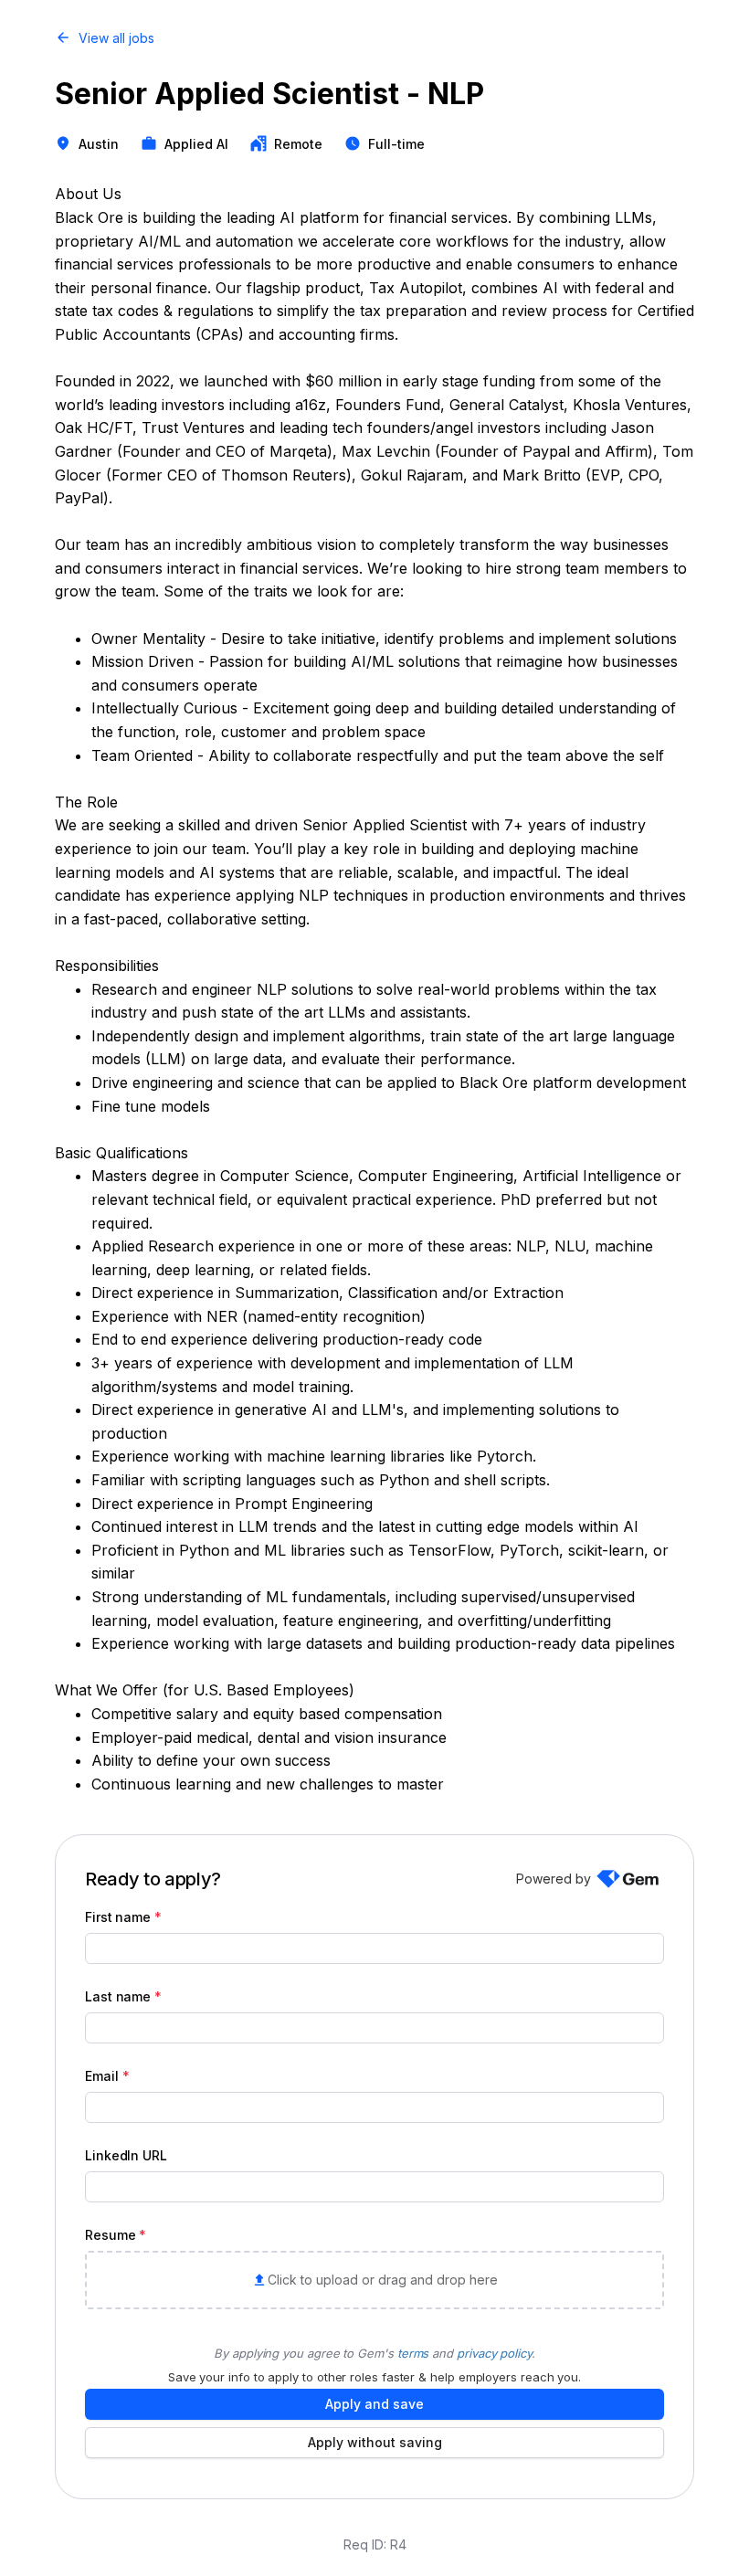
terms (413, 2353)
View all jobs (116, 38)
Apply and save (374, 2404)
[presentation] (374, 2280)
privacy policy (494, 2353)
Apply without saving (375, 2442)
